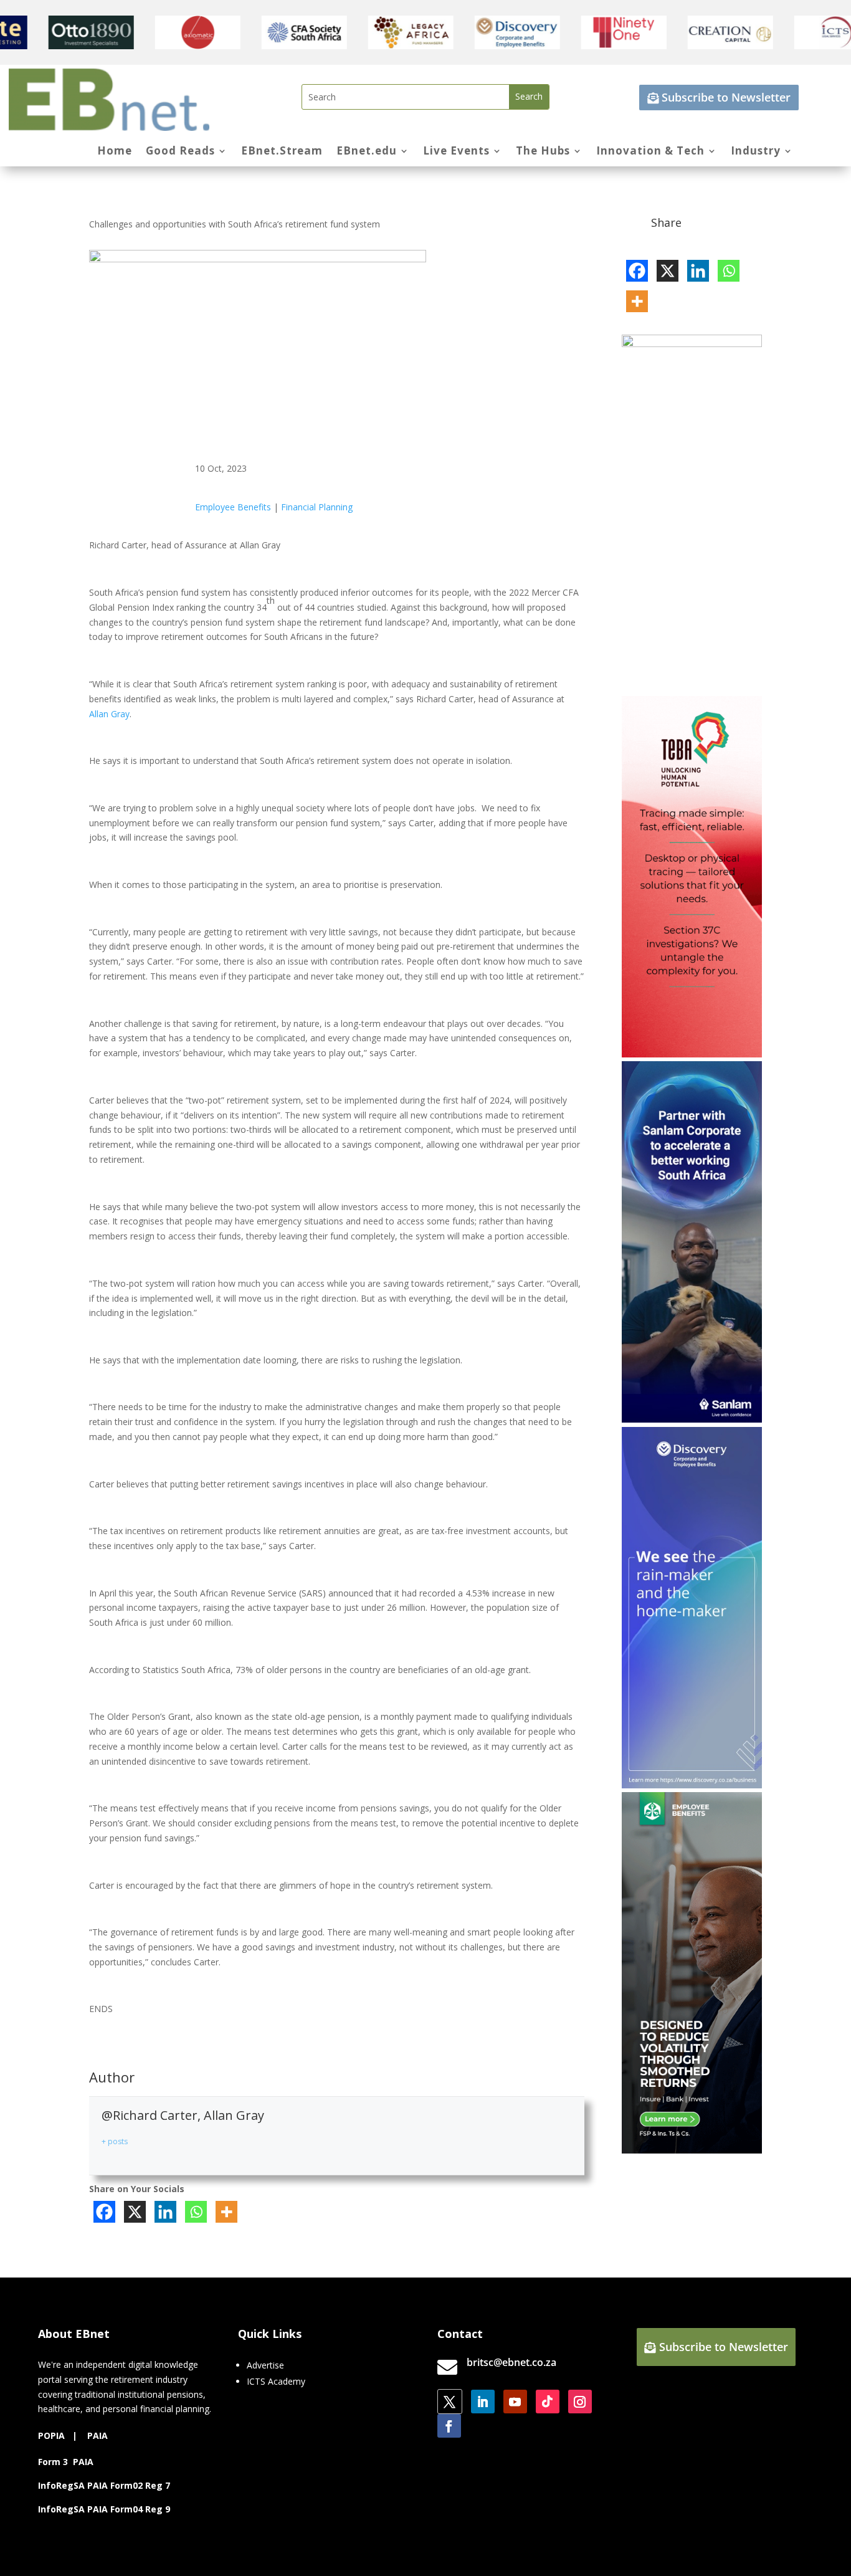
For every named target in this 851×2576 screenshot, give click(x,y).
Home (115, 152)
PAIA (97, 2435)
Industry (756, 152)
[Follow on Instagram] (580, 2402)
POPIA (51, 2435)
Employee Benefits (233, 507)
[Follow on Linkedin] (483, 2402)
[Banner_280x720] (692, 2150)
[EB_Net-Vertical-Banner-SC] (692, 1419)
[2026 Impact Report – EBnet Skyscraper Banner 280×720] (692, 344)
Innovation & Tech (650, 152)
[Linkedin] (165, 2212)
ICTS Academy (276, 2381)
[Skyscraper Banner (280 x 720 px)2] (692, 1054)
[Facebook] (104, 2212)
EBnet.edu (367, 152)
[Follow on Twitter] (450, 2402)
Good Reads (180, 152)
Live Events (456, 152)
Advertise (265, 2365)
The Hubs (543, 152)
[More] (226, 2212)
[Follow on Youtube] (515, 2402)
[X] (135, 2212)
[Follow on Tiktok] (548, 2402)
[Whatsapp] (196, 2212)
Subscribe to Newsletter (726, 97)
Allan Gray (109, 714)
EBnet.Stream (282, 152)
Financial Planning (317, 507)
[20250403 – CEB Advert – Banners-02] (692, 1785)
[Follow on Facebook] (449, 2426)
